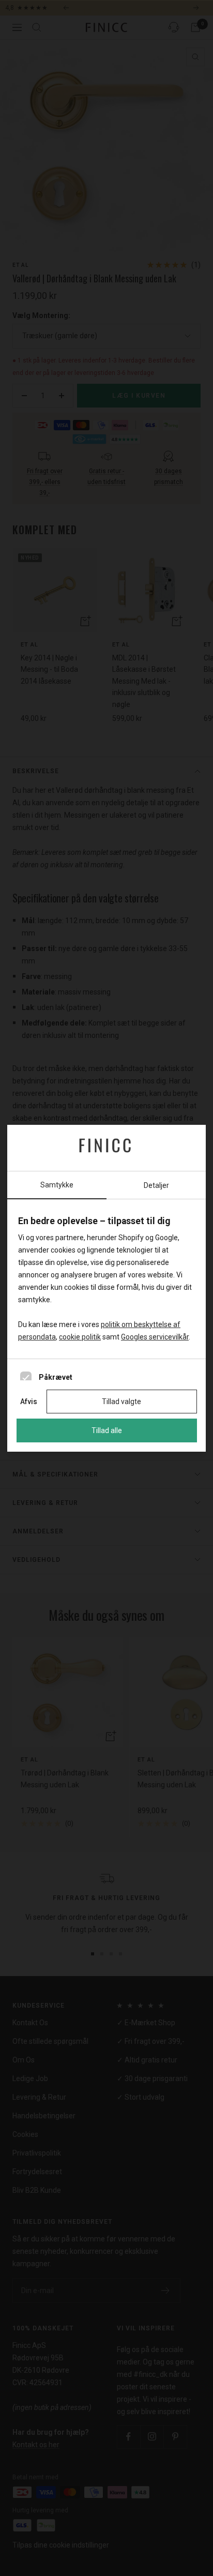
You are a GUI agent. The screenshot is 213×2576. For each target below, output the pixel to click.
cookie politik (80, 1337)
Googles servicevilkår (155, 1337)
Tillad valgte (121, 1402)
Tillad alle (107, 1430)
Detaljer (156, 1185)
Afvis (29, 1402)
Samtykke (57, 1185)
